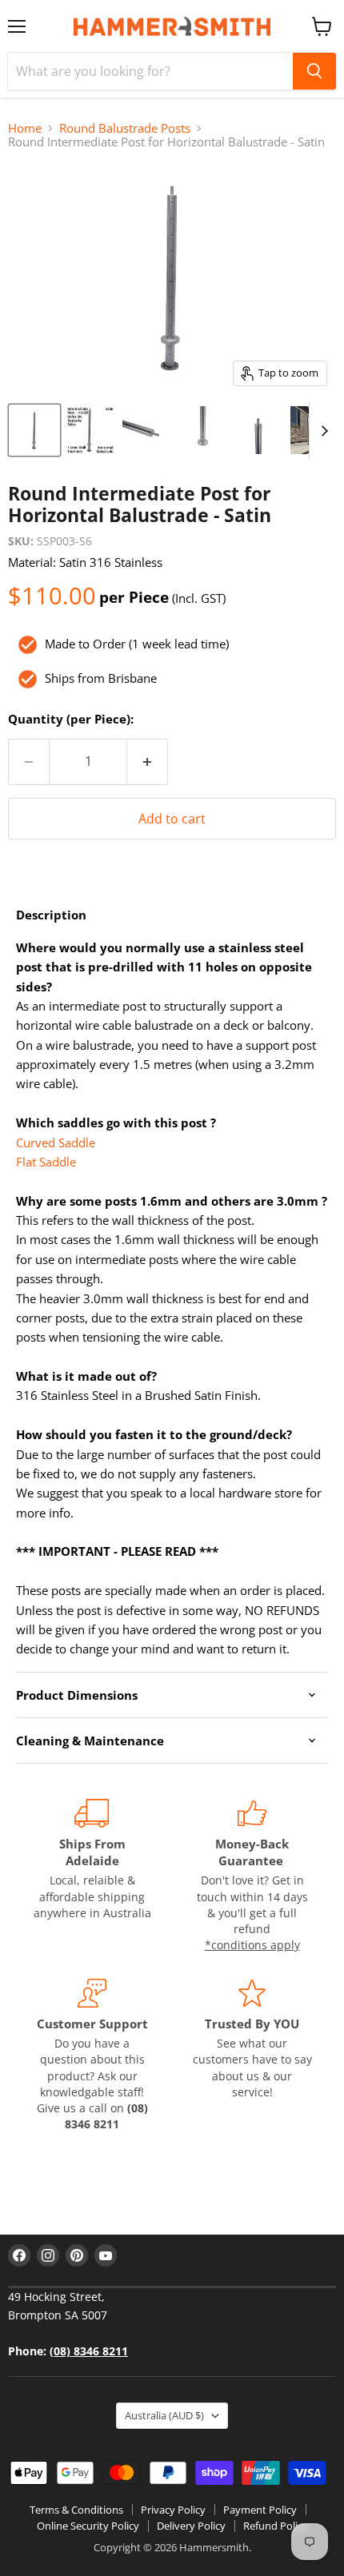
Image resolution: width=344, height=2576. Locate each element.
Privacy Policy (173, 2510)
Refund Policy (276, 2526)
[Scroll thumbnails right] (322, 431)
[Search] (314, 71)
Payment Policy (260, 2510)
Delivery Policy (191, 2526)
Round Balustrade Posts (125, 128)
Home (25, 128)
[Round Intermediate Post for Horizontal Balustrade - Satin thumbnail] (34, 430)
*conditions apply (252, 1945)
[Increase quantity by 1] (148, 762)
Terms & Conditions (76, 2510)
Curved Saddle (56, 1142)
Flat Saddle (46, 1162)
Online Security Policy (88, 2526)
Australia (164, 2415)
